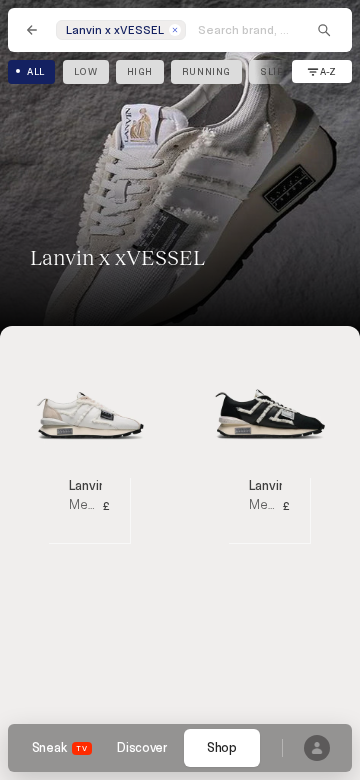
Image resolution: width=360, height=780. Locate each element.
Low (86, 72)
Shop (222, 748)
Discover (142, 748)
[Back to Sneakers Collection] (32, 30)
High (140, 72)
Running (206, 72)
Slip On (281, 72)
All (36, 72)
